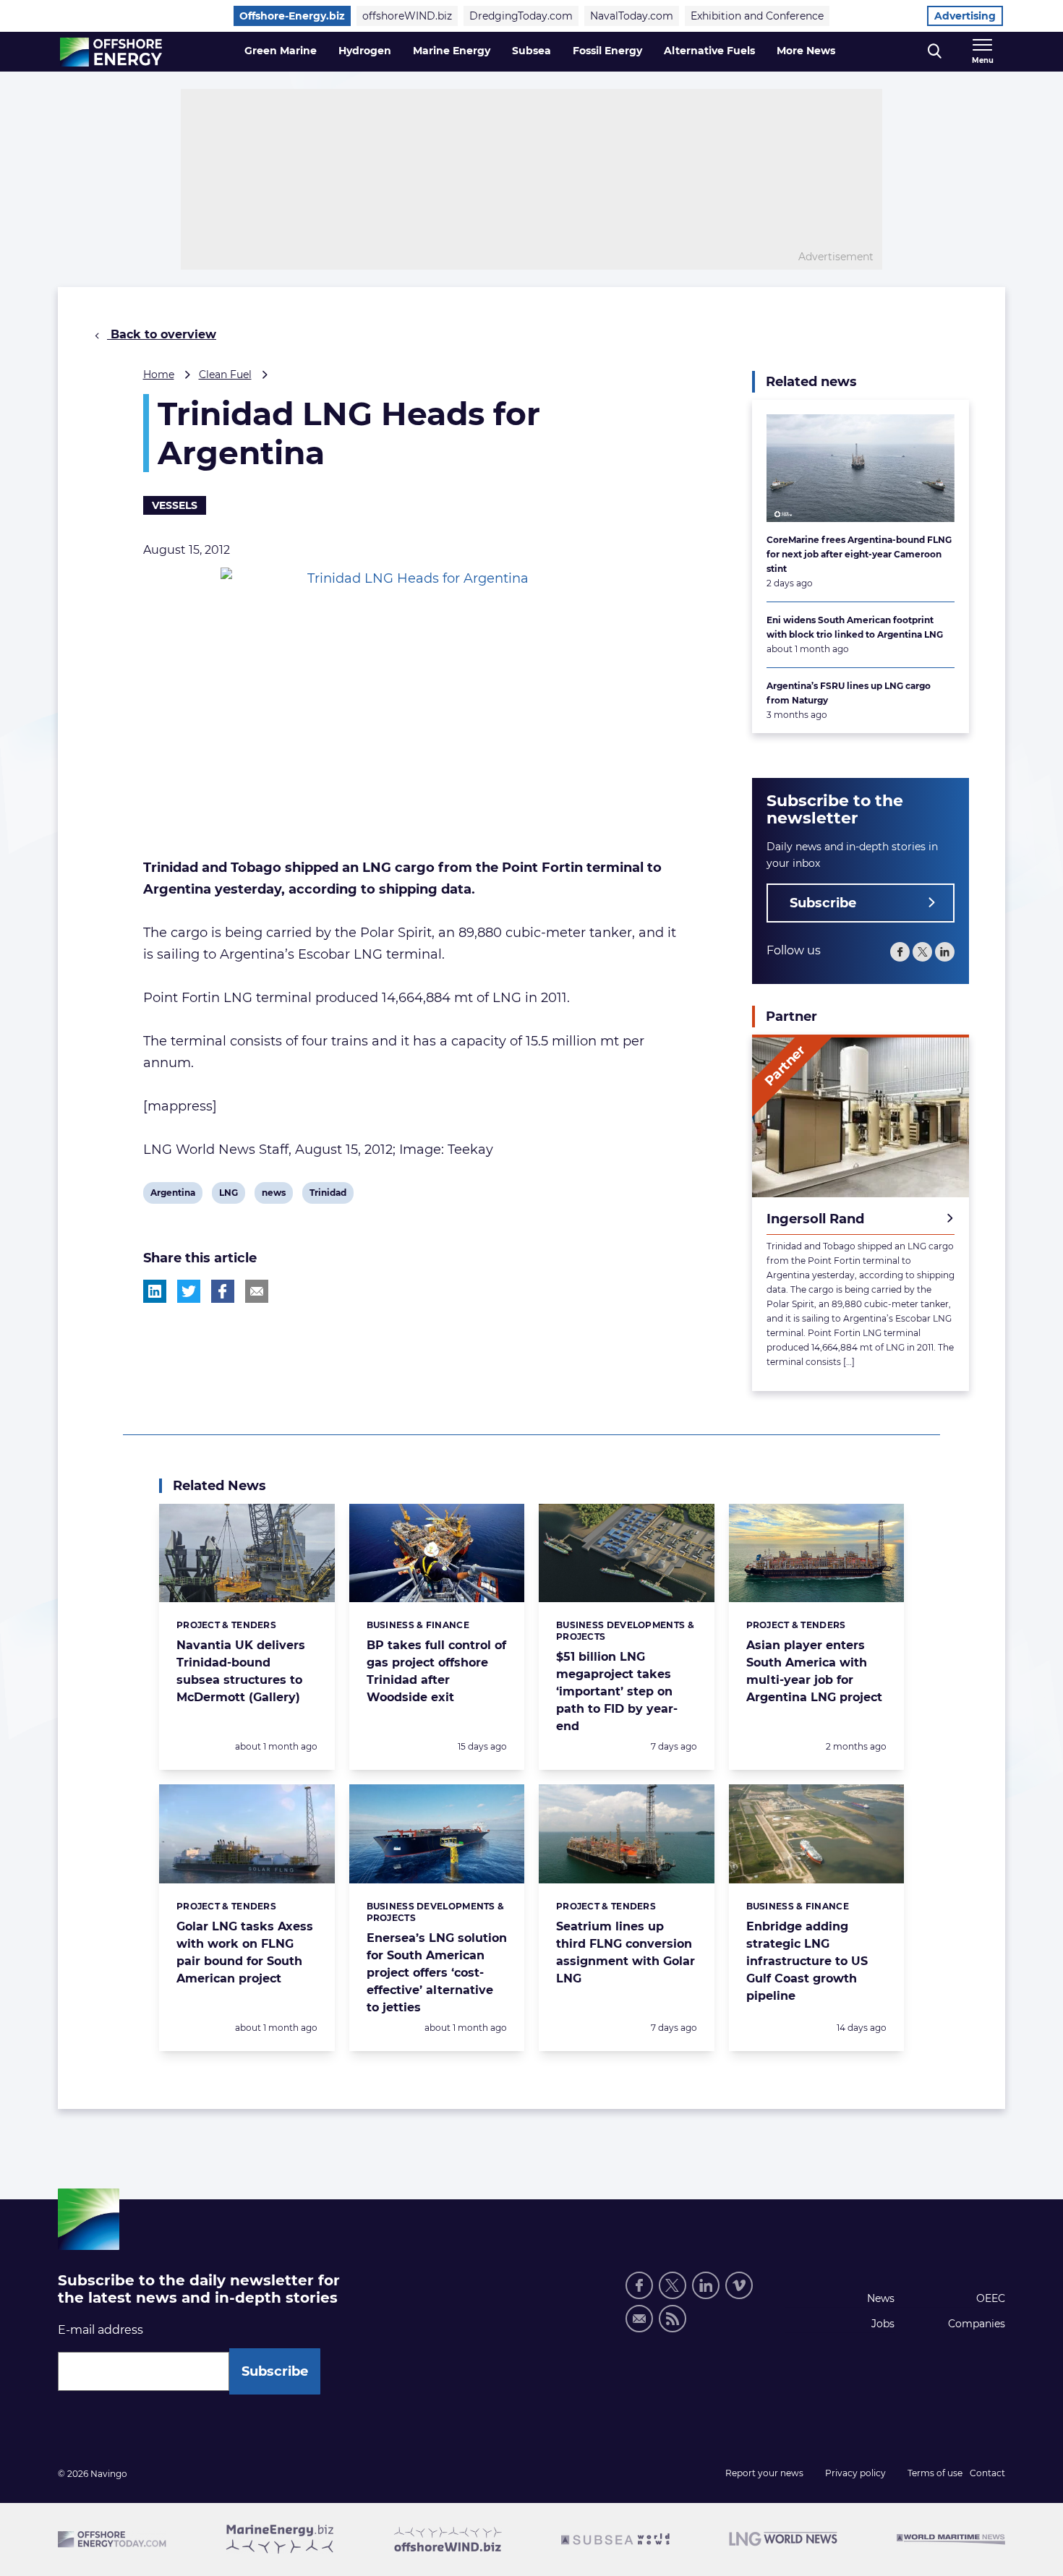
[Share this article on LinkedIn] (155, 1291)
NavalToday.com (632, 16)
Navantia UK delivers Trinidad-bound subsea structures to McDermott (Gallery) (241, 1671)
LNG (230, 1195)
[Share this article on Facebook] (223, 1291)
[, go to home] (111, 52)
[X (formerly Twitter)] (673, 2285)
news (273, 1195)
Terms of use (935, 2473)
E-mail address (101, 2330)
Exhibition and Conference (757, 16)
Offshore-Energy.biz (292, 16)
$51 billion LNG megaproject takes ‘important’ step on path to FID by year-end (617, 1691)
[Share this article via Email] (257, 1291)
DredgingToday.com (521, 16)
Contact (987, 2473)
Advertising (965, 16)
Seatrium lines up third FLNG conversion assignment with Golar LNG (626, 1952)
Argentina (172, 1195)
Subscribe (823, 903)
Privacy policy (855, 2473)
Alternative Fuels (709, 51)
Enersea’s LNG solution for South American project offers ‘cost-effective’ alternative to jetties (437, 1973)
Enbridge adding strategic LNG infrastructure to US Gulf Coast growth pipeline (807, 1961)
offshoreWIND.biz (407, 16)
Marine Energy (452, 51)
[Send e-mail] (639, 2319)
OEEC (991, 2298)
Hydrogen (365, 51)
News (881, 2298)
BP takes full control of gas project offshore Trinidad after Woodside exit (436, 1671)
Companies (977, 2324)
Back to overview (162, 334)
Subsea (531, 51)
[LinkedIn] (945, 952)
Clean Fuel (225, 375)
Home (159, 375)
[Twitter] (922, 952)
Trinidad (328, 1195)
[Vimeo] (739, 2285)
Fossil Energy (607, 51)
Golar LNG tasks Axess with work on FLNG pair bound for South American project (245, 1952)
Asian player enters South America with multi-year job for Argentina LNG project (814, 1671)
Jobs (883, 2324)
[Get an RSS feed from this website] (673, 2319)
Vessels (175, 505)
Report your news (764, 2473)
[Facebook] (900, 952)
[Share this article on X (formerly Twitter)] (189, 1291)
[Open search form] (935, 52)
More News (806, 51)
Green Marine (281, 51)
